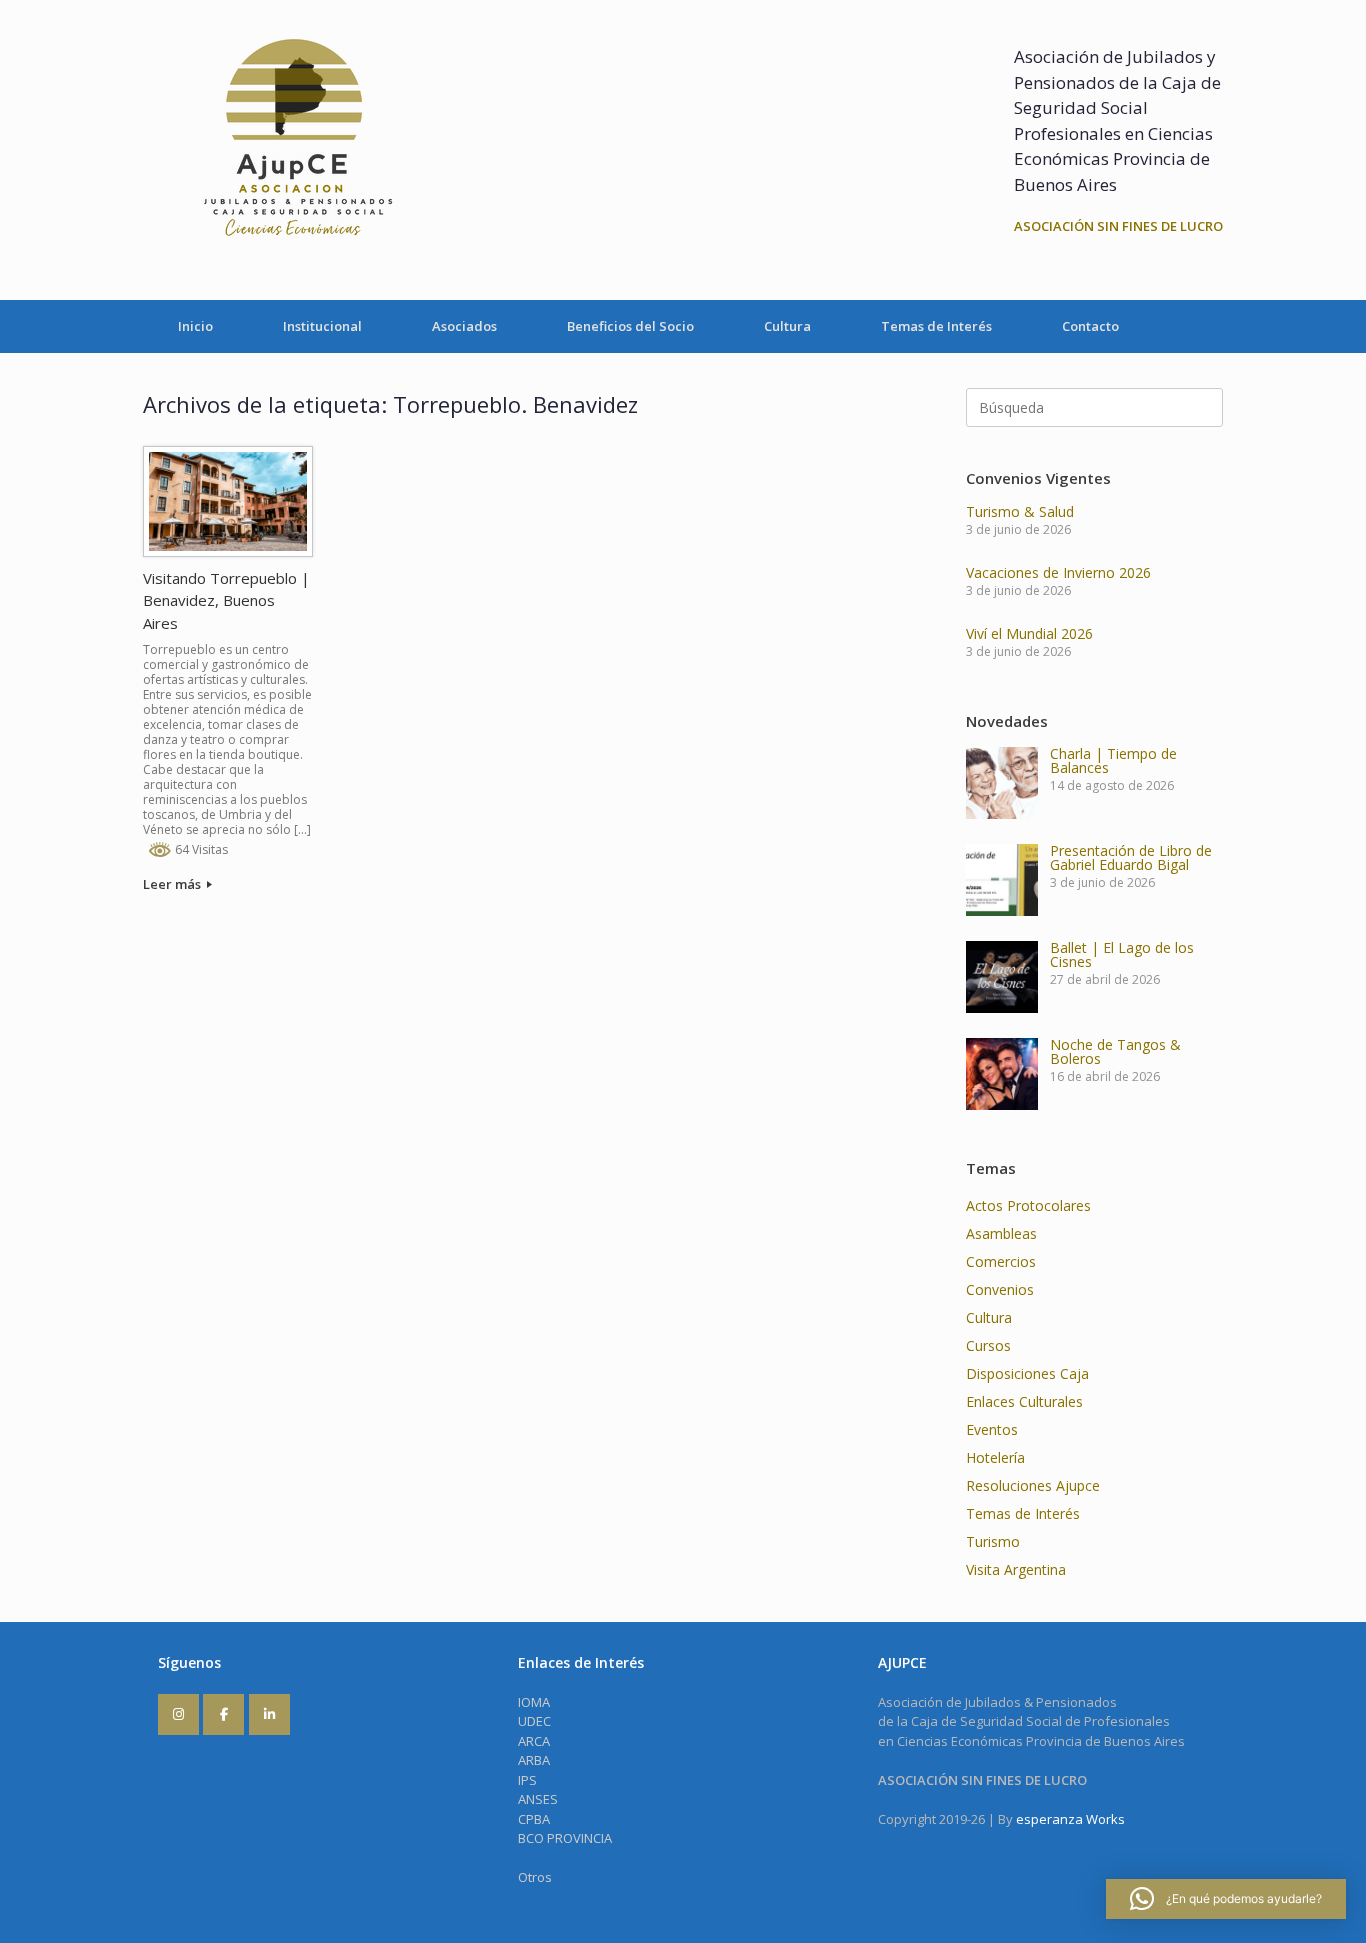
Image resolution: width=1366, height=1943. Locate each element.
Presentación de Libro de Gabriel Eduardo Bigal (1131, 857)
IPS (527, 1780)
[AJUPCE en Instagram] (178, 1714)
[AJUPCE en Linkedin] (269, 1714)
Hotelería (995, 1457)
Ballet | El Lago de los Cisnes (1122, 954)
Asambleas (1001, 1233)
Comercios (1001, 1261)
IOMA (534, 1702)
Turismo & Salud (1020, 511)
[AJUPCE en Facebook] (223, 1714)
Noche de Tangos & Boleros (1115, 1051)
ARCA (534, 1741)
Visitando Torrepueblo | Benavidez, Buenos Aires (226, 600)
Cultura (787, 326)
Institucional (322, 326)
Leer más (173, 884)
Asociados (464, 326)
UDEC (534, 1721)
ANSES (538, 1799)
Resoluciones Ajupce (1033, 1485)
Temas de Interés (936, 326)
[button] (1226, 1899)
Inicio (195, 326)
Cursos (988, 1345)
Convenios (1000, 1289)
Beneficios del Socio (630, 326)
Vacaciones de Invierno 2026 (1058, 572)
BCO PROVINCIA (565, 1838)
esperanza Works (1070, 1819)
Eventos (992, 1429)
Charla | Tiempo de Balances (1113, 760)
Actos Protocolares (1028, 1205)
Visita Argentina (1016, 1569)
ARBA (534, 1760)
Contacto (1090, 326)
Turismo (993, 1541)
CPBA (534, 1819)
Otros (535, 1877)
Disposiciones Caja (1027, 1373)
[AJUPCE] (293, 150)
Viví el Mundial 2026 (1029, 633)
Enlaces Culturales (1024, 1401)
